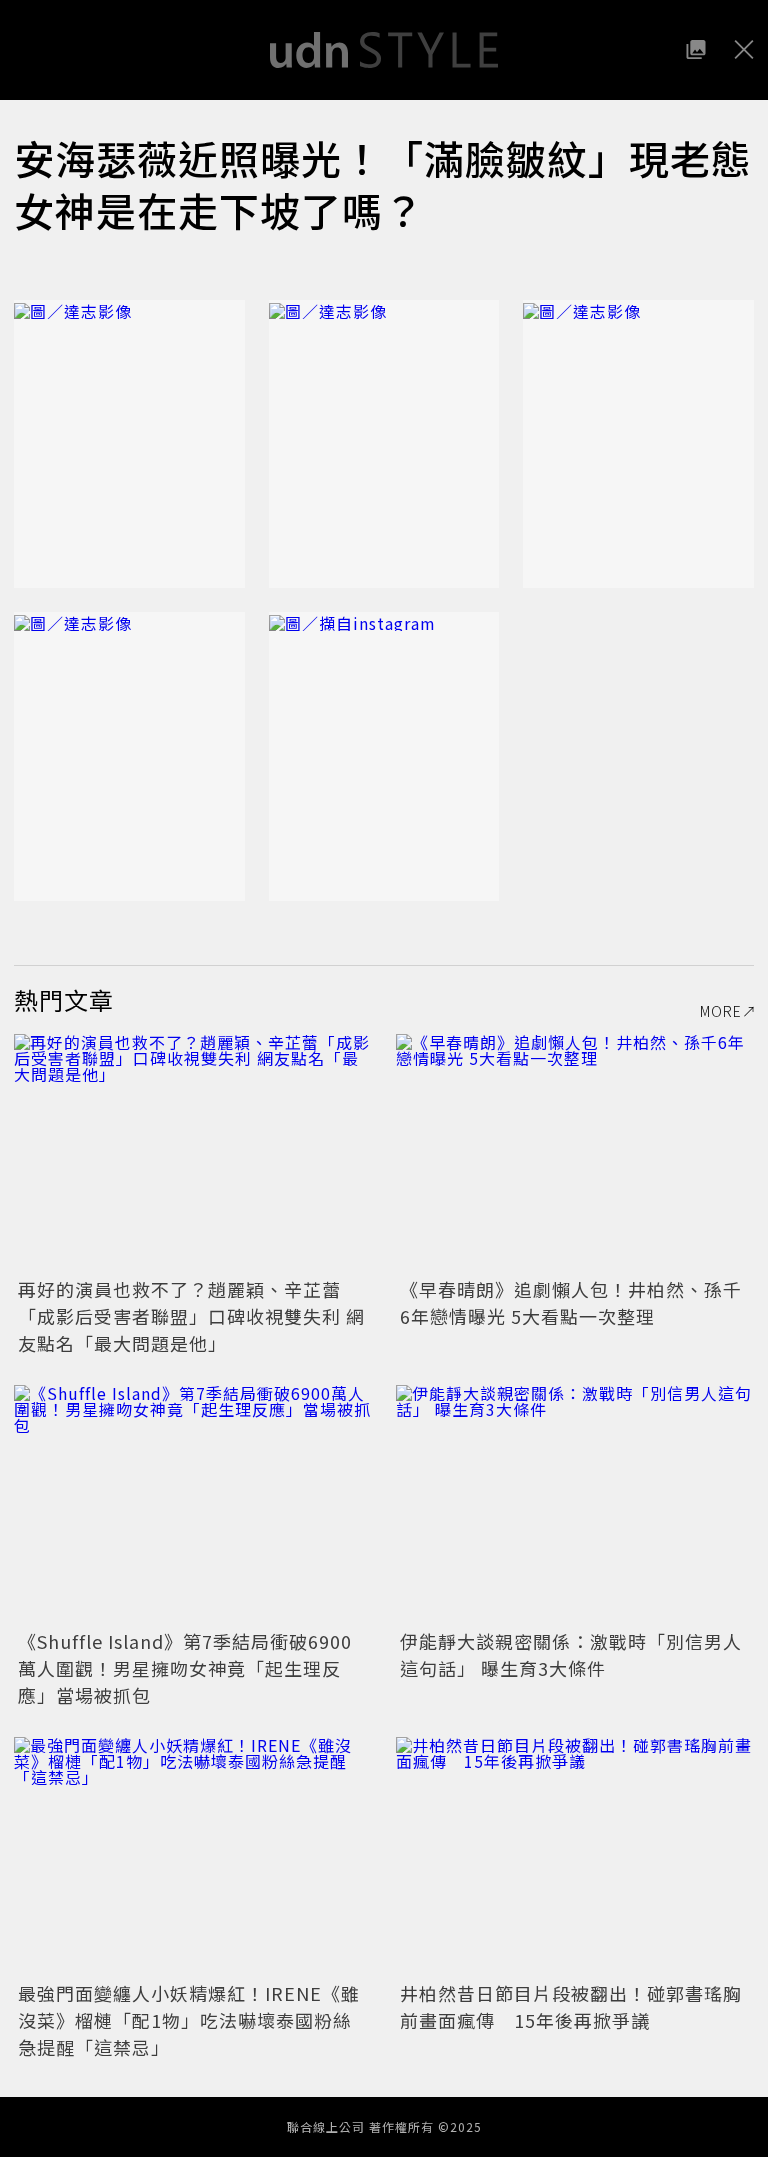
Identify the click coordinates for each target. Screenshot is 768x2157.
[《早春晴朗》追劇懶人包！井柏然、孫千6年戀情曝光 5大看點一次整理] (575, 1153)
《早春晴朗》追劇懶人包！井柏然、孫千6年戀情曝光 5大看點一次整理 (571, 1302)
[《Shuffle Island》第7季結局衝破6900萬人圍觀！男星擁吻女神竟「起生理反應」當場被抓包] (193, 1504)
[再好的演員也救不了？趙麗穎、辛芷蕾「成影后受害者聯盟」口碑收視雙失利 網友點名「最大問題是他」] (193, 1153)
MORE (721, 1011)
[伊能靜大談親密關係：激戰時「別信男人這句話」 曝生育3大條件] (575, 1504)
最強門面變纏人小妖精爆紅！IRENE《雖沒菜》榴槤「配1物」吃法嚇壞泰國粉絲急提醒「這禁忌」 (189, 2020)
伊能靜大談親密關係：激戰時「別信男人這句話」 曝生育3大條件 (571, 1654)
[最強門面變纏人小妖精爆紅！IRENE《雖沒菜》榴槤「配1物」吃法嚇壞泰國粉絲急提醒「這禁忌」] (193, 1856)
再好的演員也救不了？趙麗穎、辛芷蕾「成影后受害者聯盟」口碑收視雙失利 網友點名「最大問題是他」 (191, 1316)
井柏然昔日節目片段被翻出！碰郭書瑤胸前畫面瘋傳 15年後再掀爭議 (571, 2006)
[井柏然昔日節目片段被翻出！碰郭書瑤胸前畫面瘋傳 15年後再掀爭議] (575, 1856)
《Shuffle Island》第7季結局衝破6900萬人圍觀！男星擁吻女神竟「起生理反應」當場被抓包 (185, 1668)
